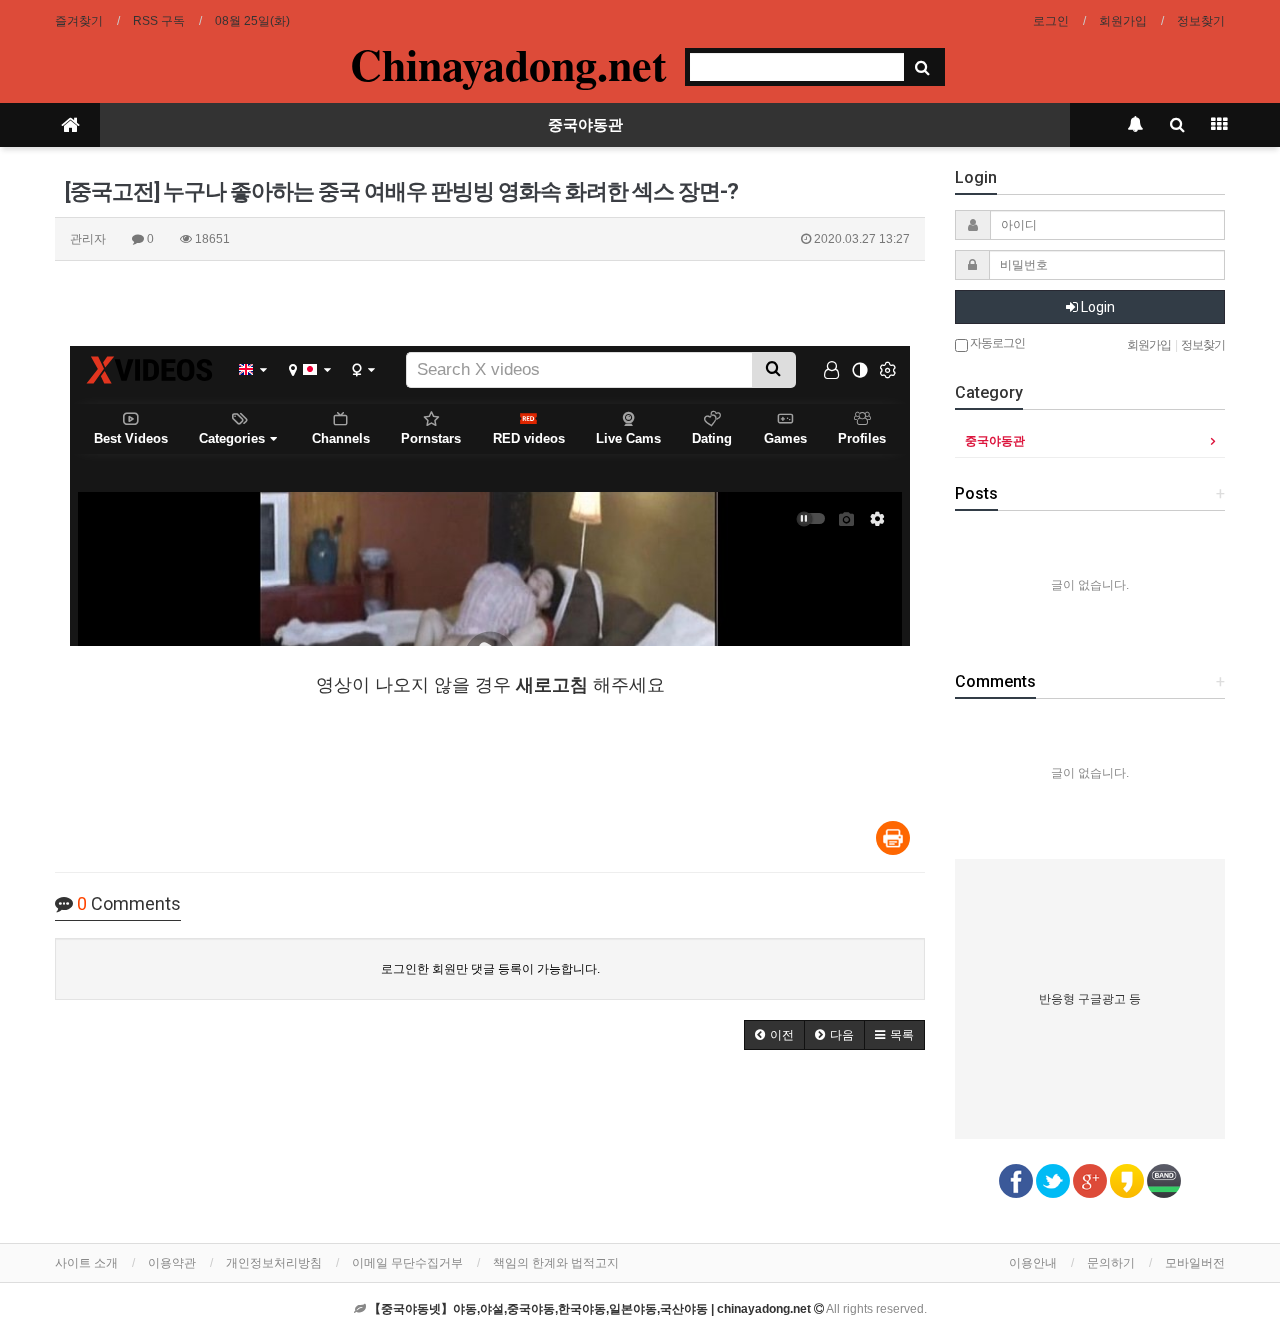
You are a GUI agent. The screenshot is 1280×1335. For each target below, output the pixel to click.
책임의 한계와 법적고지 (556, 1263)
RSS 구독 (159, 21)
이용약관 (172, 1263)
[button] (774, 1035)
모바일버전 (1195, 1263)
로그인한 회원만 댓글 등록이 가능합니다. (490, 969)
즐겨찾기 (79, 21)
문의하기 (1111, 1263)
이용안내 (1033, 1263)
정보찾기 (1201, 21)
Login (1096, 307)
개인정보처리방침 (274, 1263)
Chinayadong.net (508, 64)
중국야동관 (585, 125)
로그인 (1051, 21)
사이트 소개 (86, 1263)
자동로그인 (996, 343)
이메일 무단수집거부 (407, 1263)
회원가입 (1123, 21)
